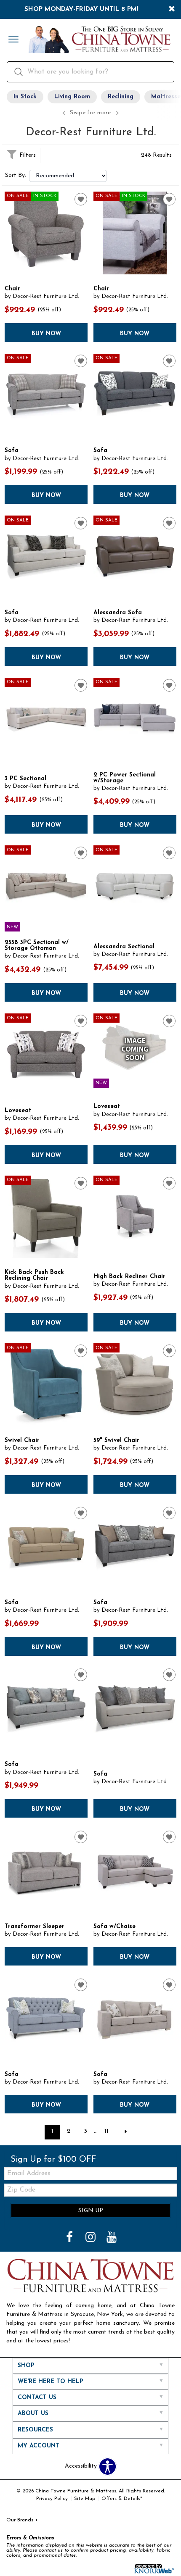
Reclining (121, 97)
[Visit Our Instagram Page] (91, 2238)
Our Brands (22, 2520)
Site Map (85, 2499)
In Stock (25, 97)
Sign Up (91, 2211)
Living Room (72, 97)
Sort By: (16, 176)
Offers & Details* (122, 2499)
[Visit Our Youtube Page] (112, 2238)
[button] (13, 40)
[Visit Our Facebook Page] (70, 2238)
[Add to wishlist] (81, 199)
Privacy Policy (52, 2499)
